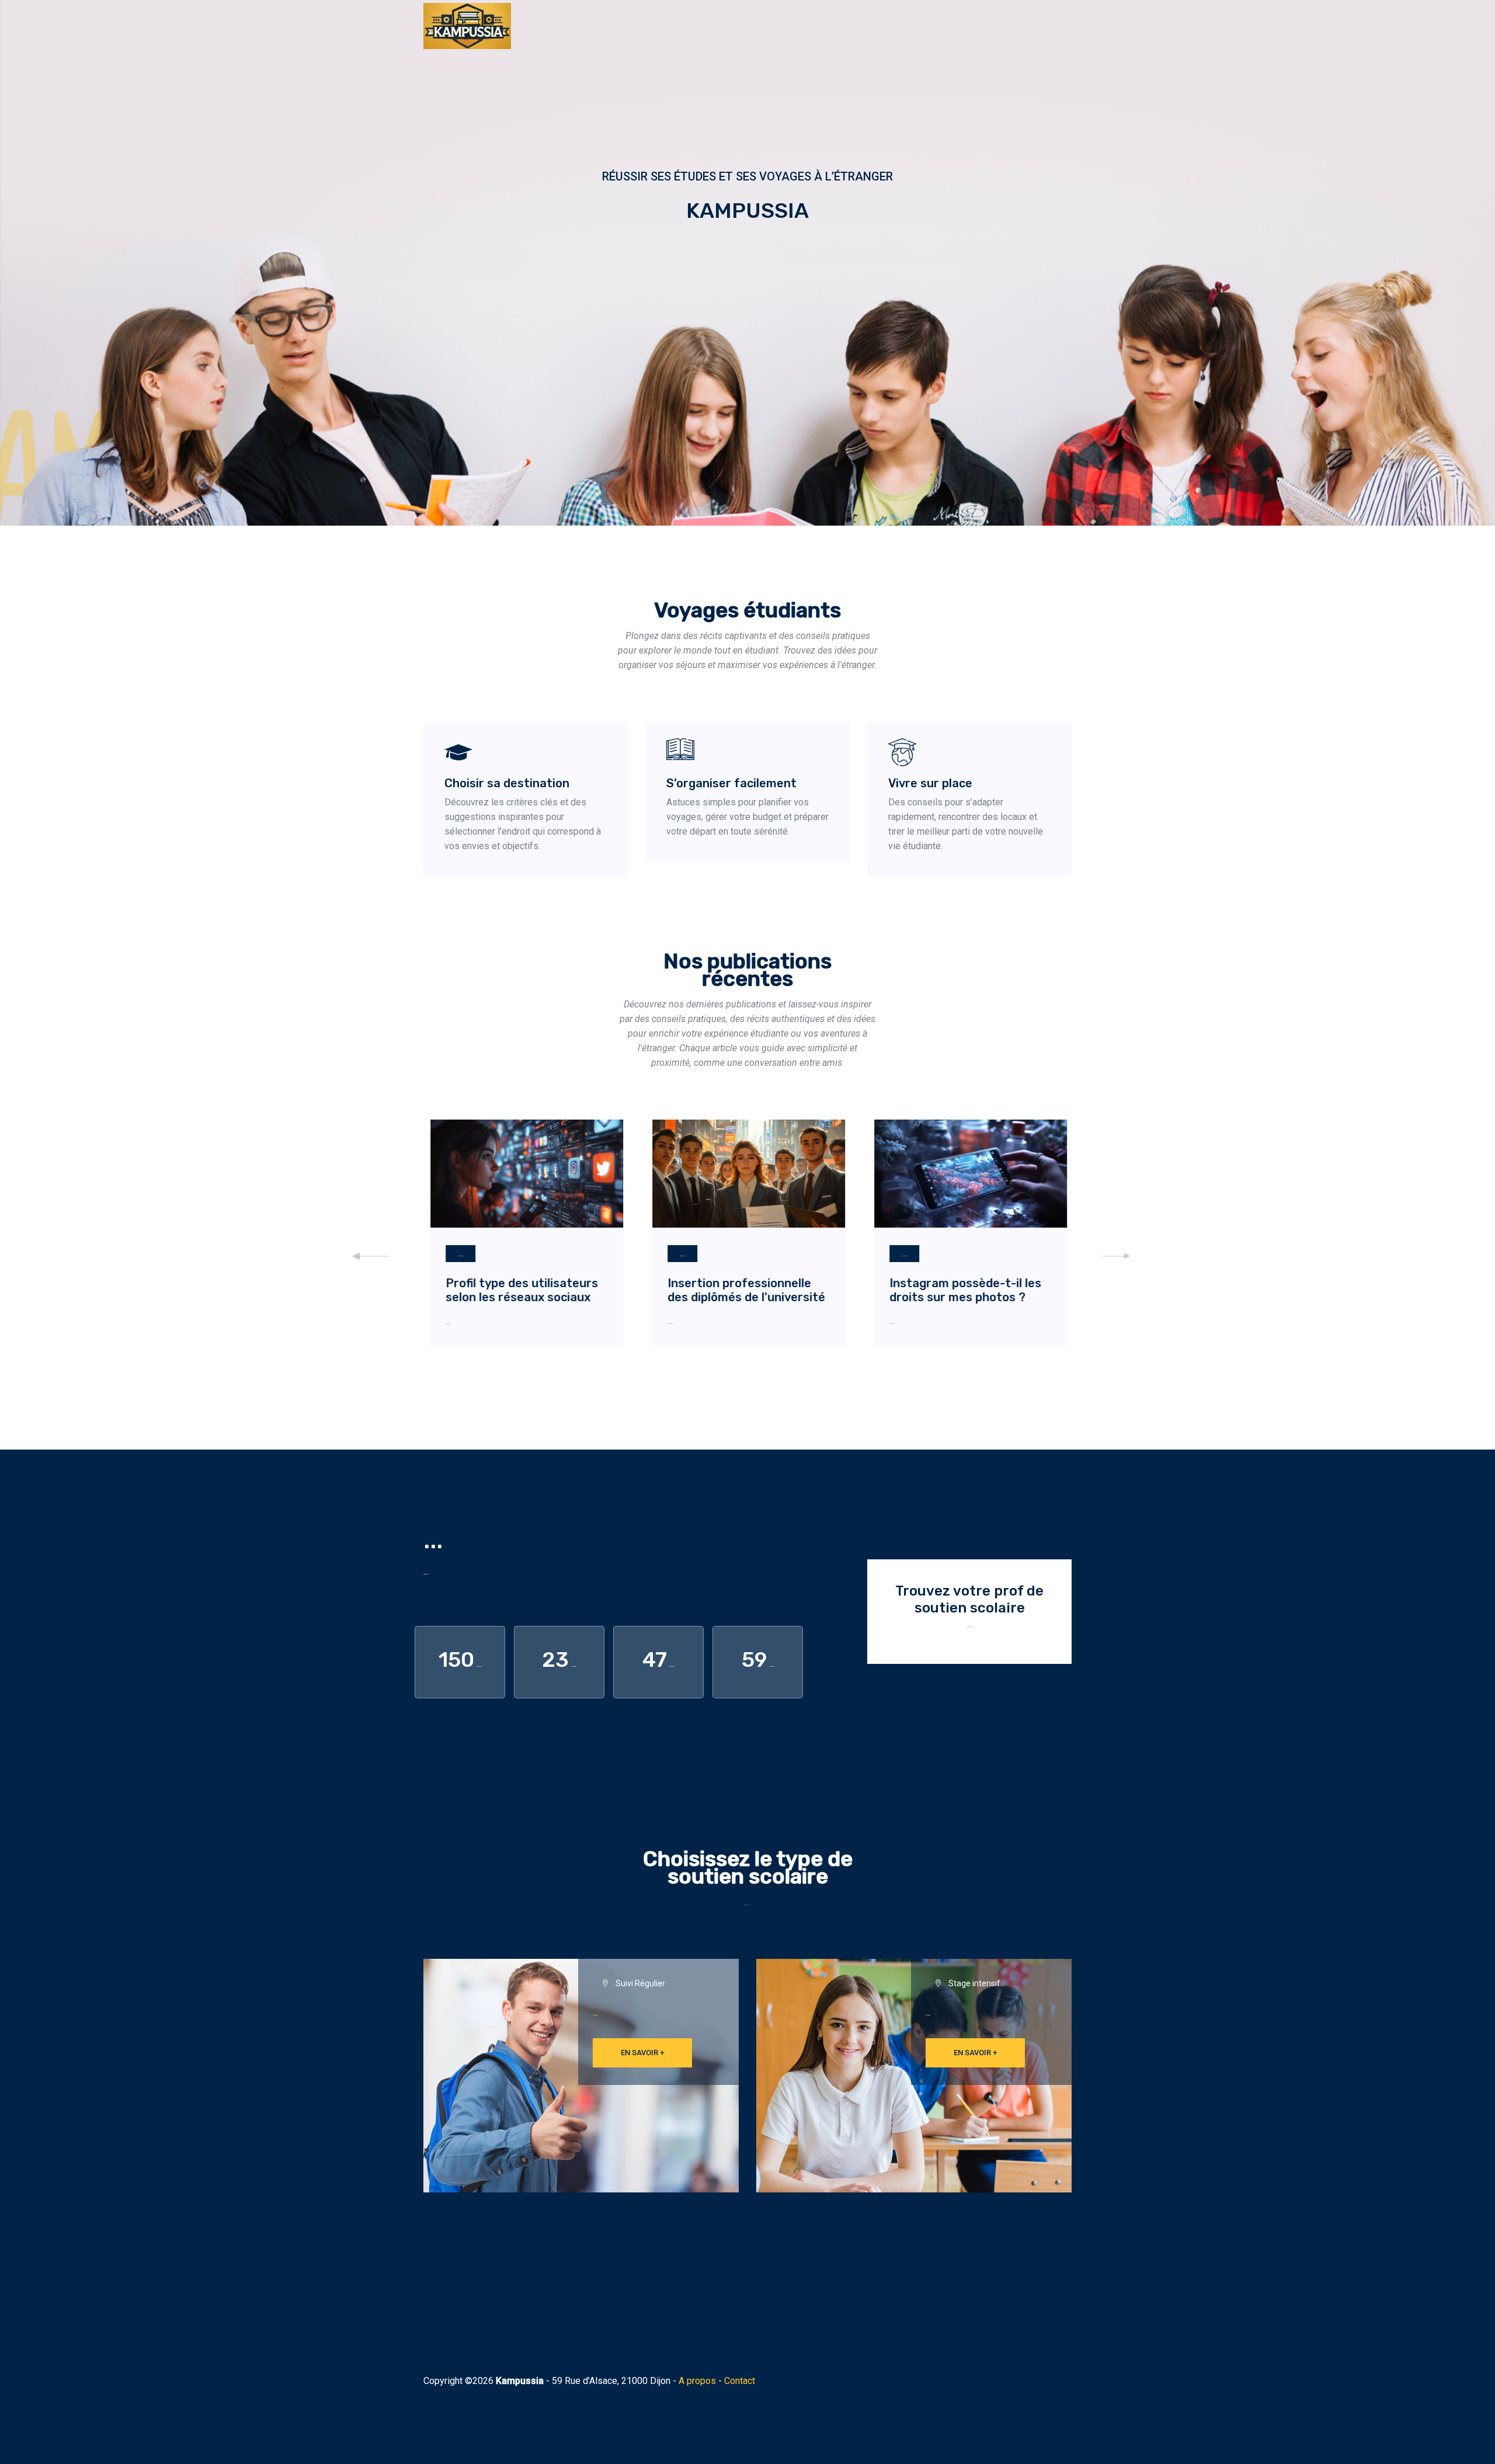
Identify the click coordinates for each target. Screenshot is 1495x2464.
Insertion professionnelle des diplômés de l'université (745, 1290)
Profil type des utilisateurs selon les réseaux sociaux (521, 1290)
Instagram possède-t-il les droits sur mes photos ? (964, 1290)
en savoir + (642, 2053)
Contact (740, 2381)
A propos (697, 2381)
